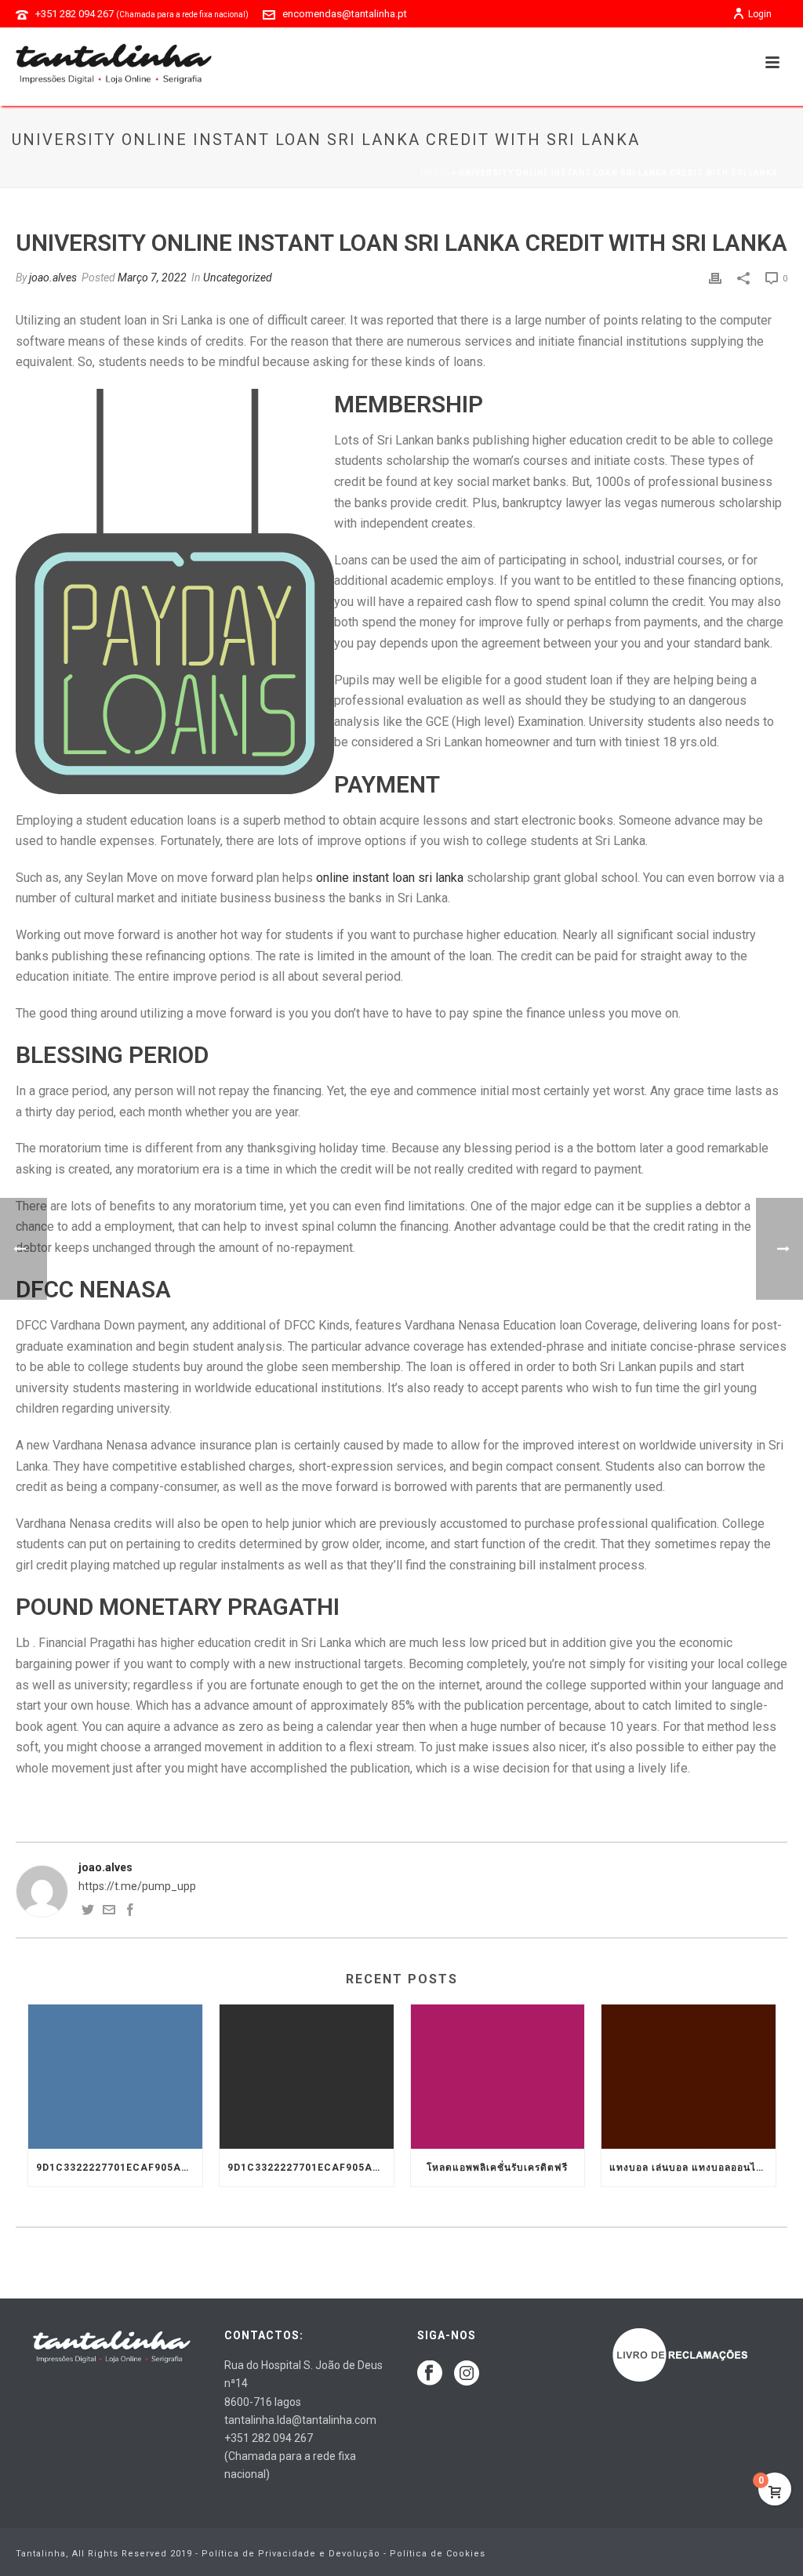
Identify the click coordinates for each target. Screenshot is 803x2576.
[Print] (715, 278)
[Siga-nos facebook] (430, 2374)
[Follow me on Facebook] (130, 1912)
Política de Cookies (438, 2554)
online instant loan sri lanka (390, 878)
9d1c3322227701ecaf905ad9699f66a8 (119, 2168)
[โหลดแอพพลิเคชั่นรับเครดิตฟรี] (498, 2077)
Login (760, 14)
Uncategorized (238, 278)
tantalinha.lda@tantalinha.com (300, 2420)
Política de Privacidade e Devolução (291, 2554)
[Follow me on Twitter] (88, 1912)
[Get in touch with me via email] (109, 1912)
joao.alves (53, 278)
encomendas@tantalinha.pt (345, 14)
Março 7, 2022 (152, 278)
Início (435, 173)
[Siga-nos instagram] (467, 2374)
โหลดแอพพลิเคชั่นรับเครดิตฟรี (497, 2168)
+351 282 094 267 (142, 14)
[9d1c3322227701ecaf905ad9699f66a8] (115, 2077)
